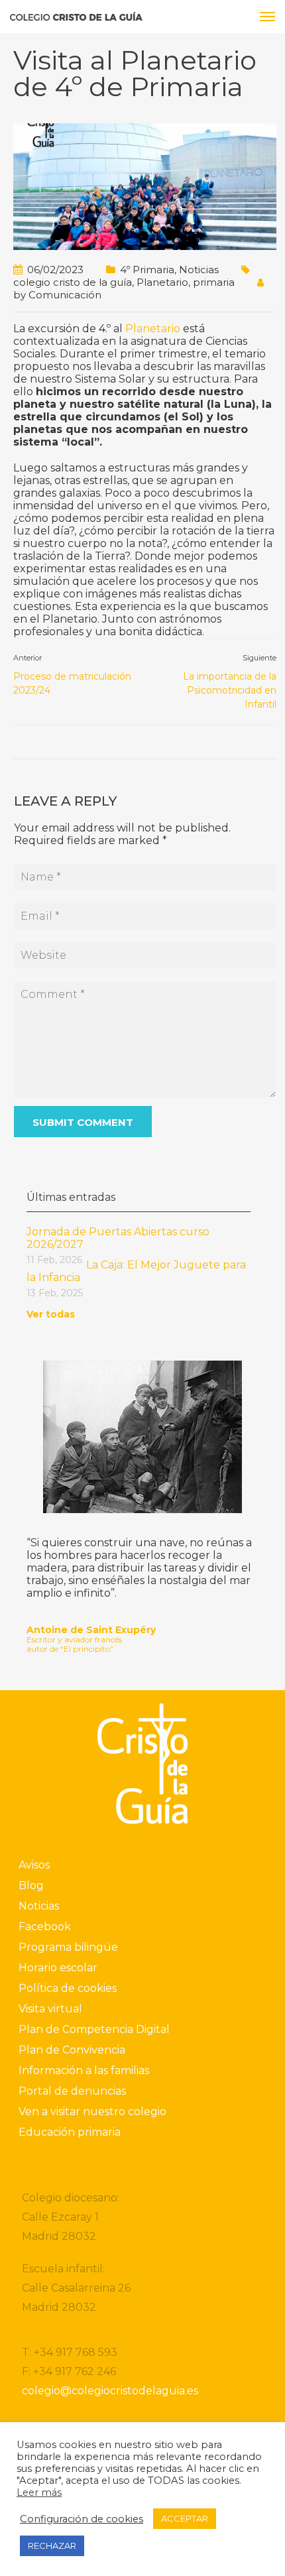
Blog (31, 1885)
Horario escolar (58, 1968)
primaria (214, 282)
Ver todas (51, 1314)
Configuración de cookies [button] (82, 2519)
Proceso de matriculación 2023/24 (72, 683)
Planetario (162, 282)
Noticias (199, 270)
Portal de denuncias (72, 2091)
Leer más (39, 2492)
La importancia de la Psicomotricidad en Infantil (230, 690)
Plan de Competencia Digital (94, 2029)
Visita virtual (50, 2009)
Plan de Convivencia (72, 2050)
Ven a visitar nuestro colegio (92, 2112)
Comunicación (65, 295)
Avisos (34, 1865)
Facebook (45, 1927)
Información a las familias (84, 2070)
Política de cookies (68, 1988)
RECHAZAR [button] (52, 2545)
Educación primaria (70, 2132)
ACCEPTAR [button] (185, 2518)
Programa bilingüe (68, 1947)
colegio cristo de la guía (73, 282)
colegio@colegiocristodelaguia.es (110, 2391)
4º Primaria (147, 270)
